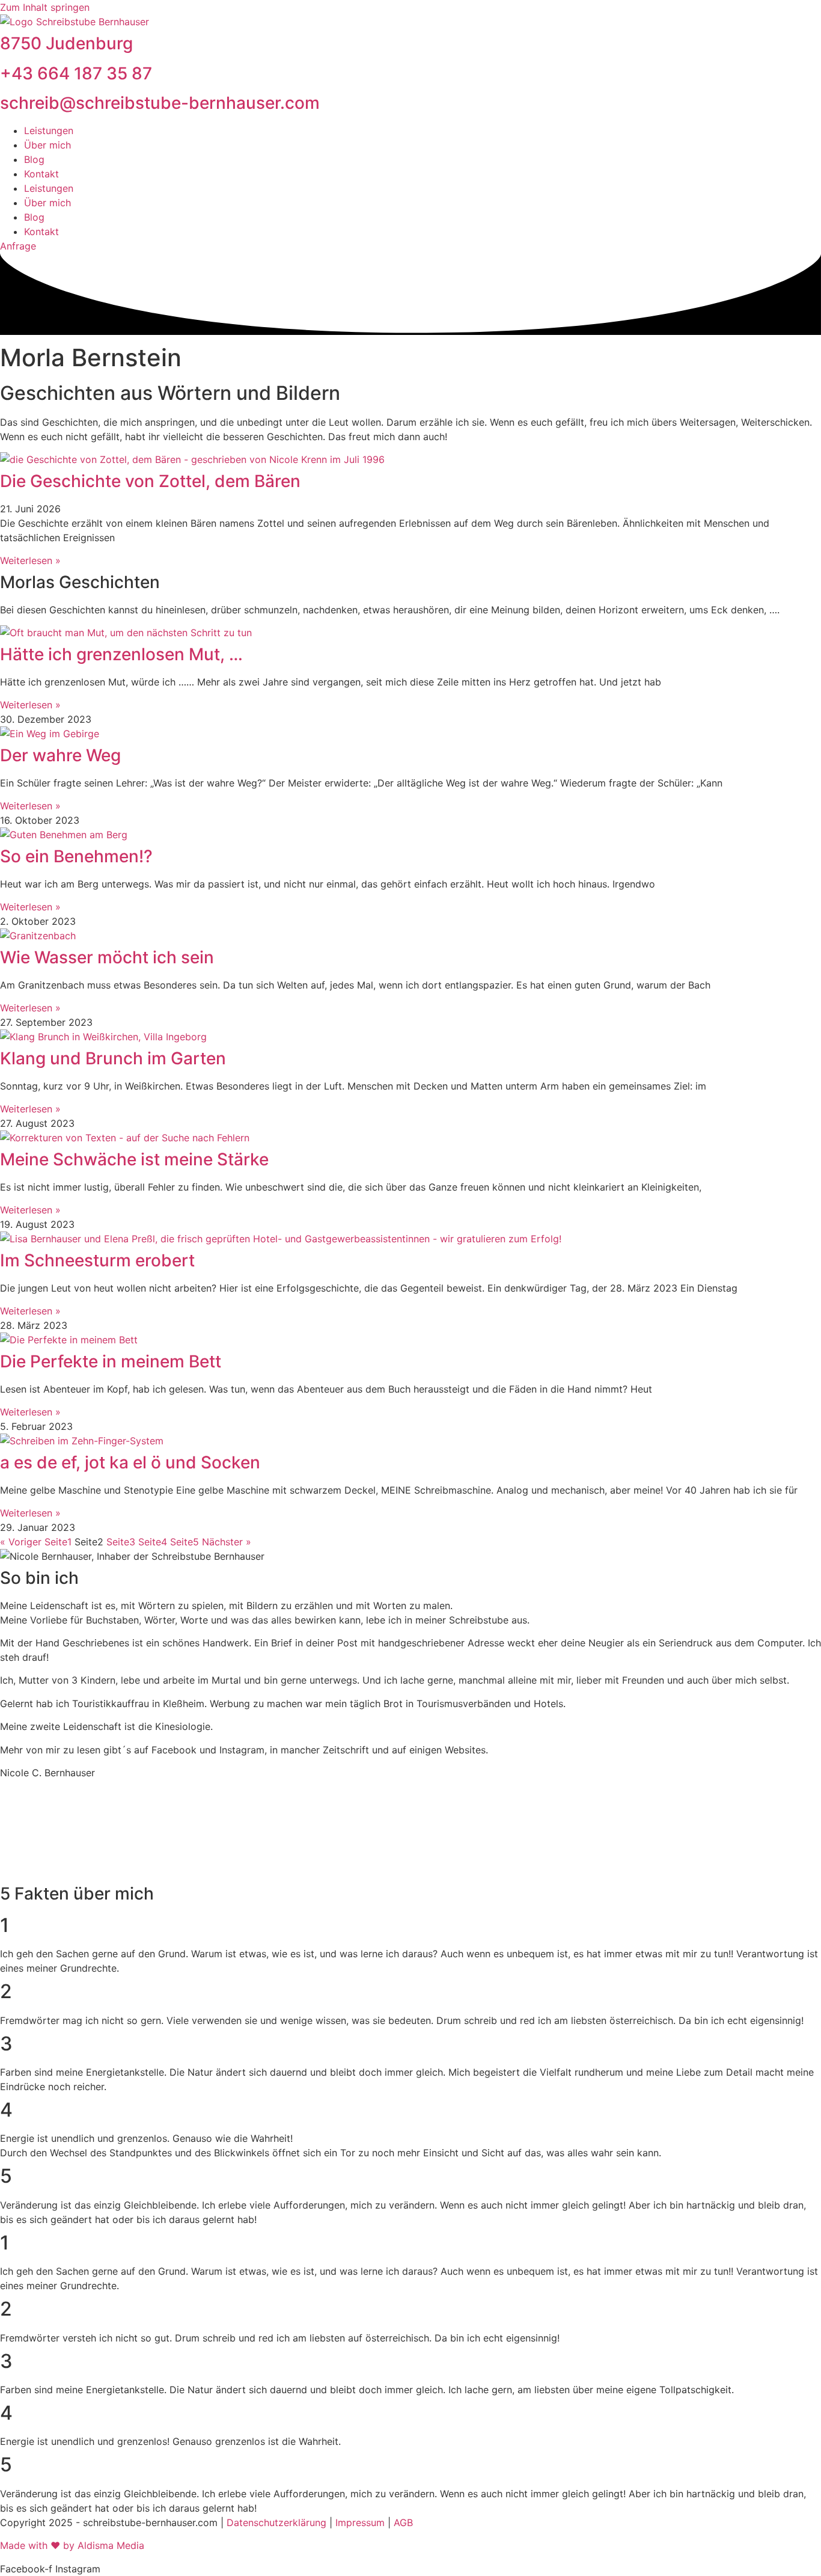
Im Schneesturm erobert (97, 1260)
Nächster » (227, 1542)
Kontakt (41, 174)
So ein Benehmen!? (76, 856)
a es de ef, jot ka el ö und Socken (130, 1462)
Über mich (47, 145)
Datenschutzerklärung (278, 2522)
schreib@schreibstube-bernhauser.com (160, 103)
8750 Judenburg (66, 43)
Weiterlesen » (30, 560)
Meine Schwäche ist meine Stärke (134, 1159)
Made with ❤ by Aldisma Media (72, 2545)
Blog (34, 159)
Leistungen (49, 130)
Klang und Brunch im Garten (113, 1058)
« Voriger (21, 1542)
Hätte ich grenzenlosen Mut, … (121, 654)
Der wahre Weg (60, 755)
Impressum (362, 2522)
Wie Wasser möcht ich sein (107, 957)
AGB (403, 2522)
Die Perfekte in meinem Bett (111, 1361)
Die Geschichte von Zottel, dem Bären (150, 481)
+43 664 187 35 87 (76, 73)
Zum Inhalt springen (45, 7)
